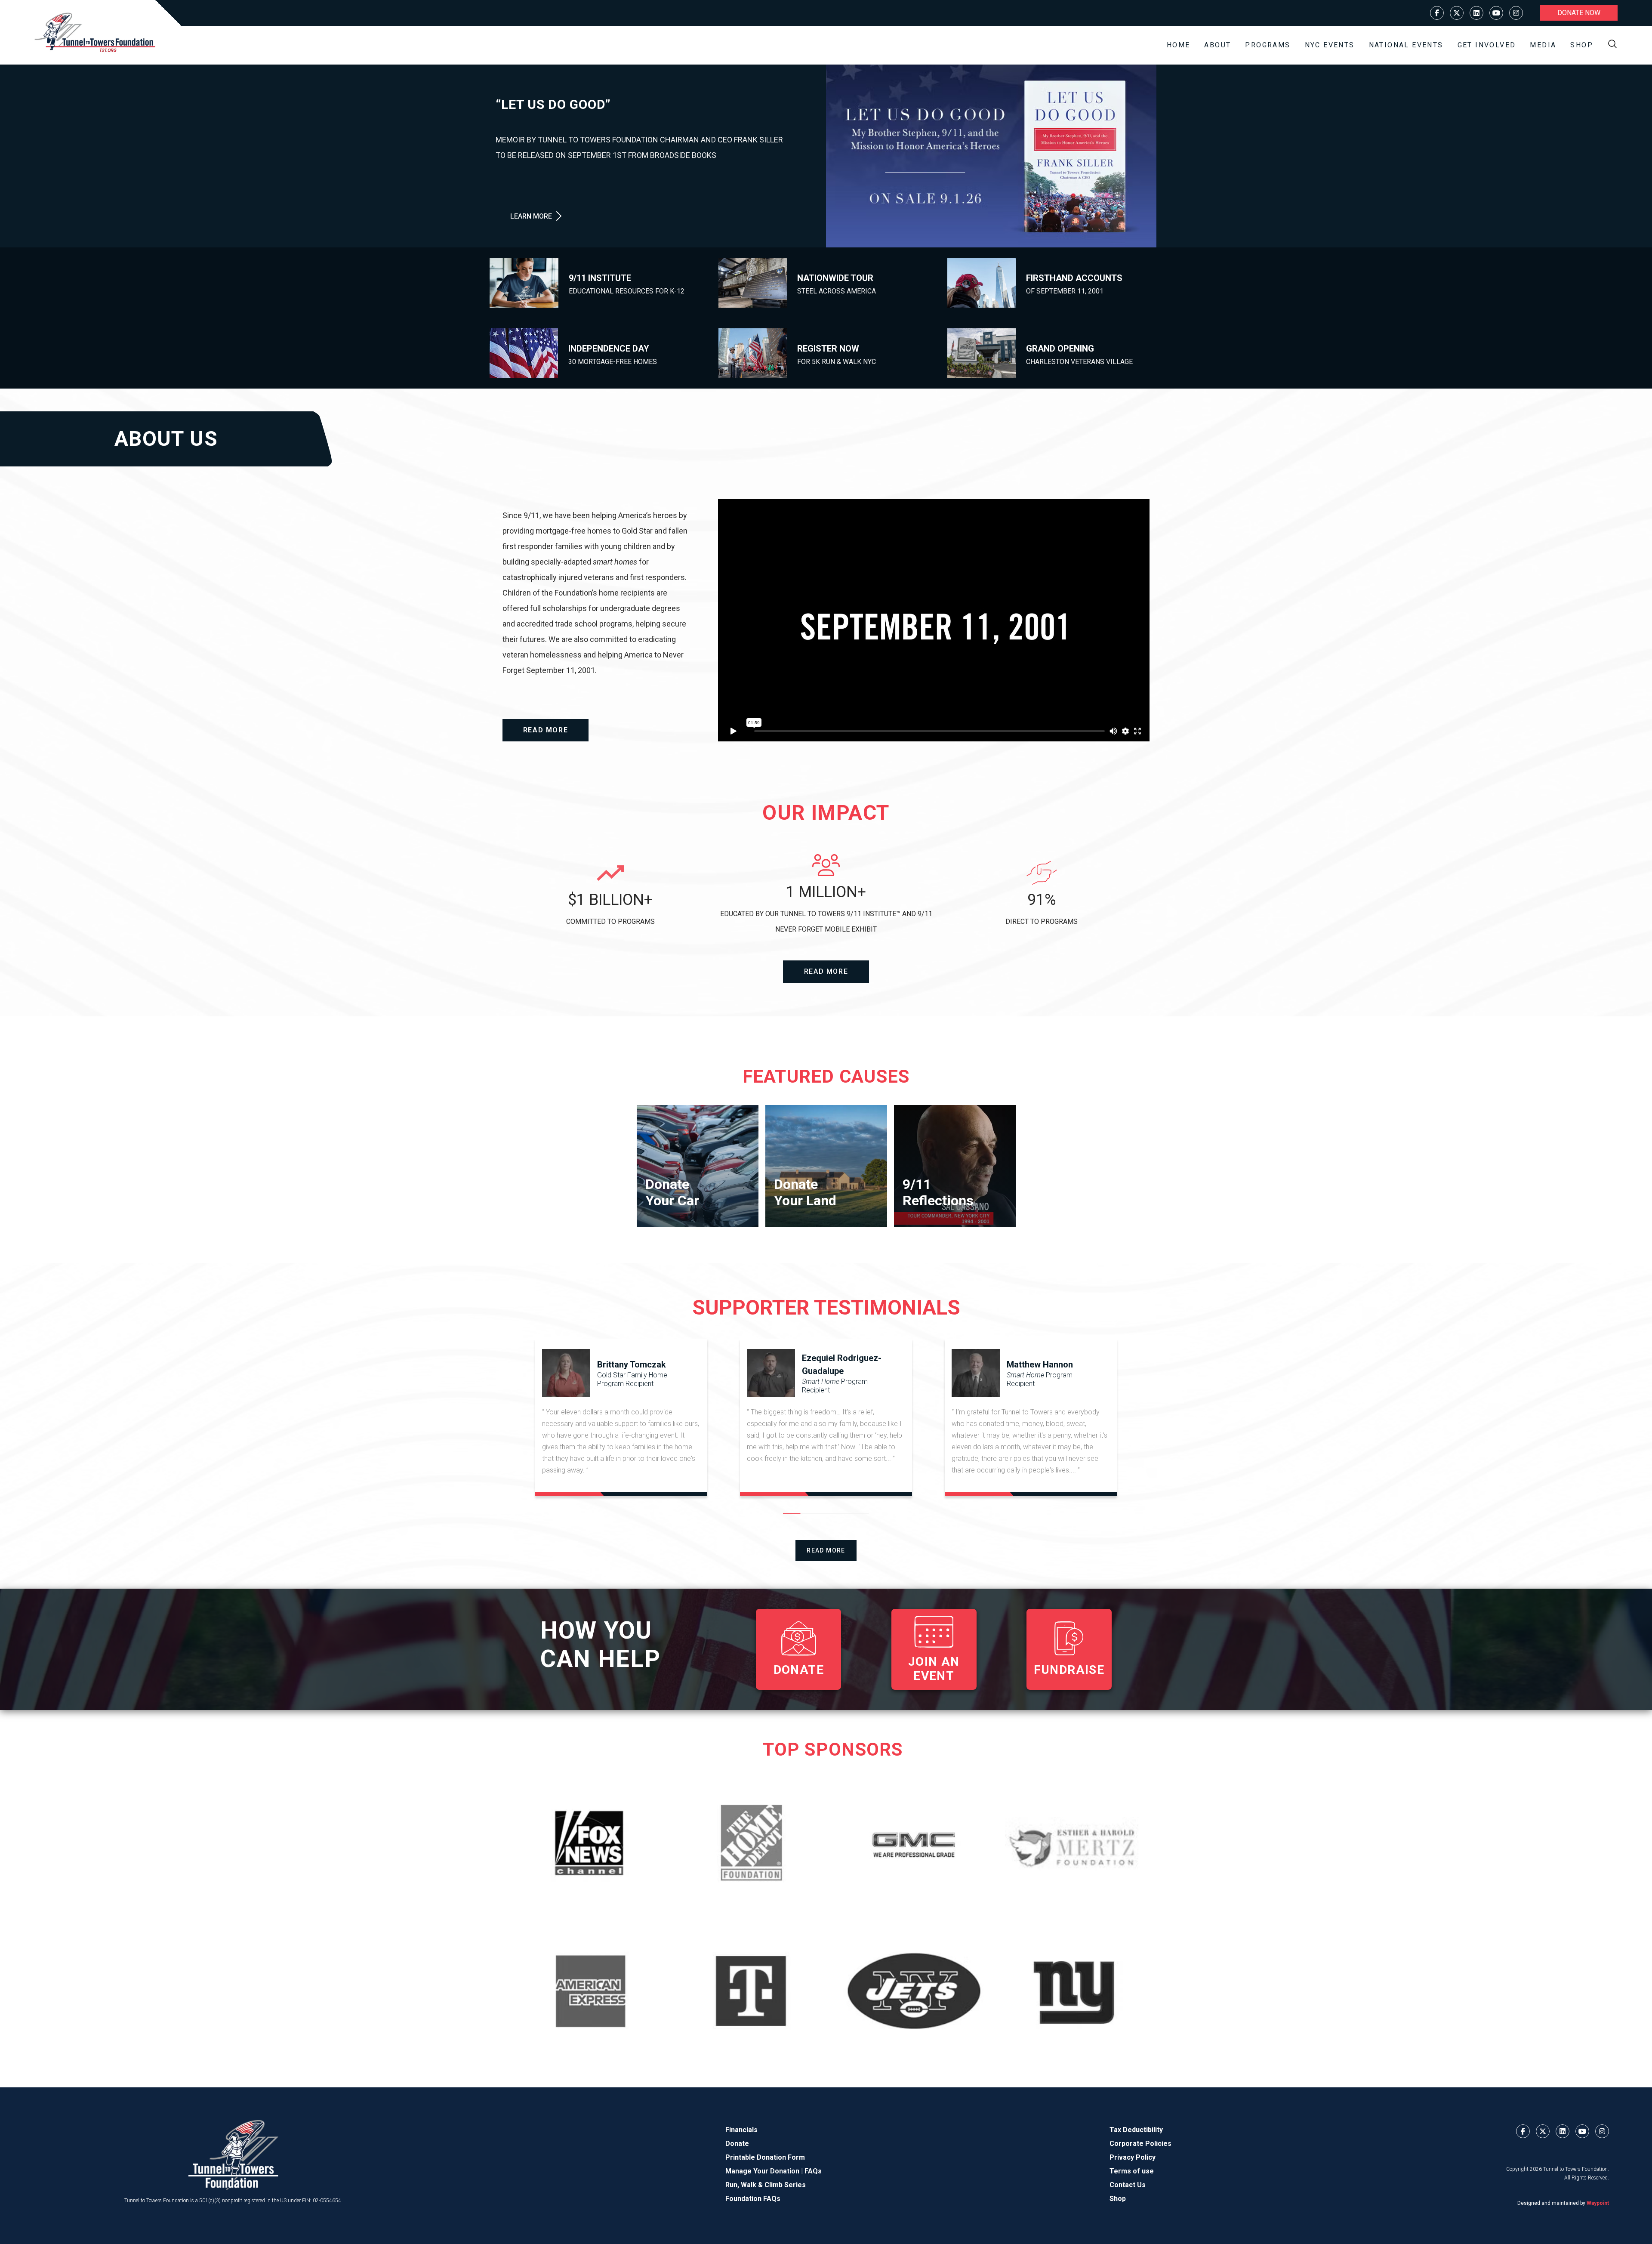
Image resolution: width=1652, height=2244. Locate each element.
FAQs (813, 2171)
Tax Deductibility (1136, 2130)
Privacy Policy (1133, 2157)
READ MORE (546, 730)
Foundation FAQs (753, 2199)
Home (1179, 45)
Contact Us (1128, 2185)
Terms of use (1132, 2171)
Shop (1582, 45)
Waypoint (1598, 2203)
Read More (826, 1550)
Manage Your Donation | (765, 2171)
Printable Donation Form (765, 2157)
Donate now (1579, 13)
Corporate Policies (1140, 2144)
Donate (737, 2144)
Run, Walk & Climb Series (766, 2185)
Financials (741, 2130)
